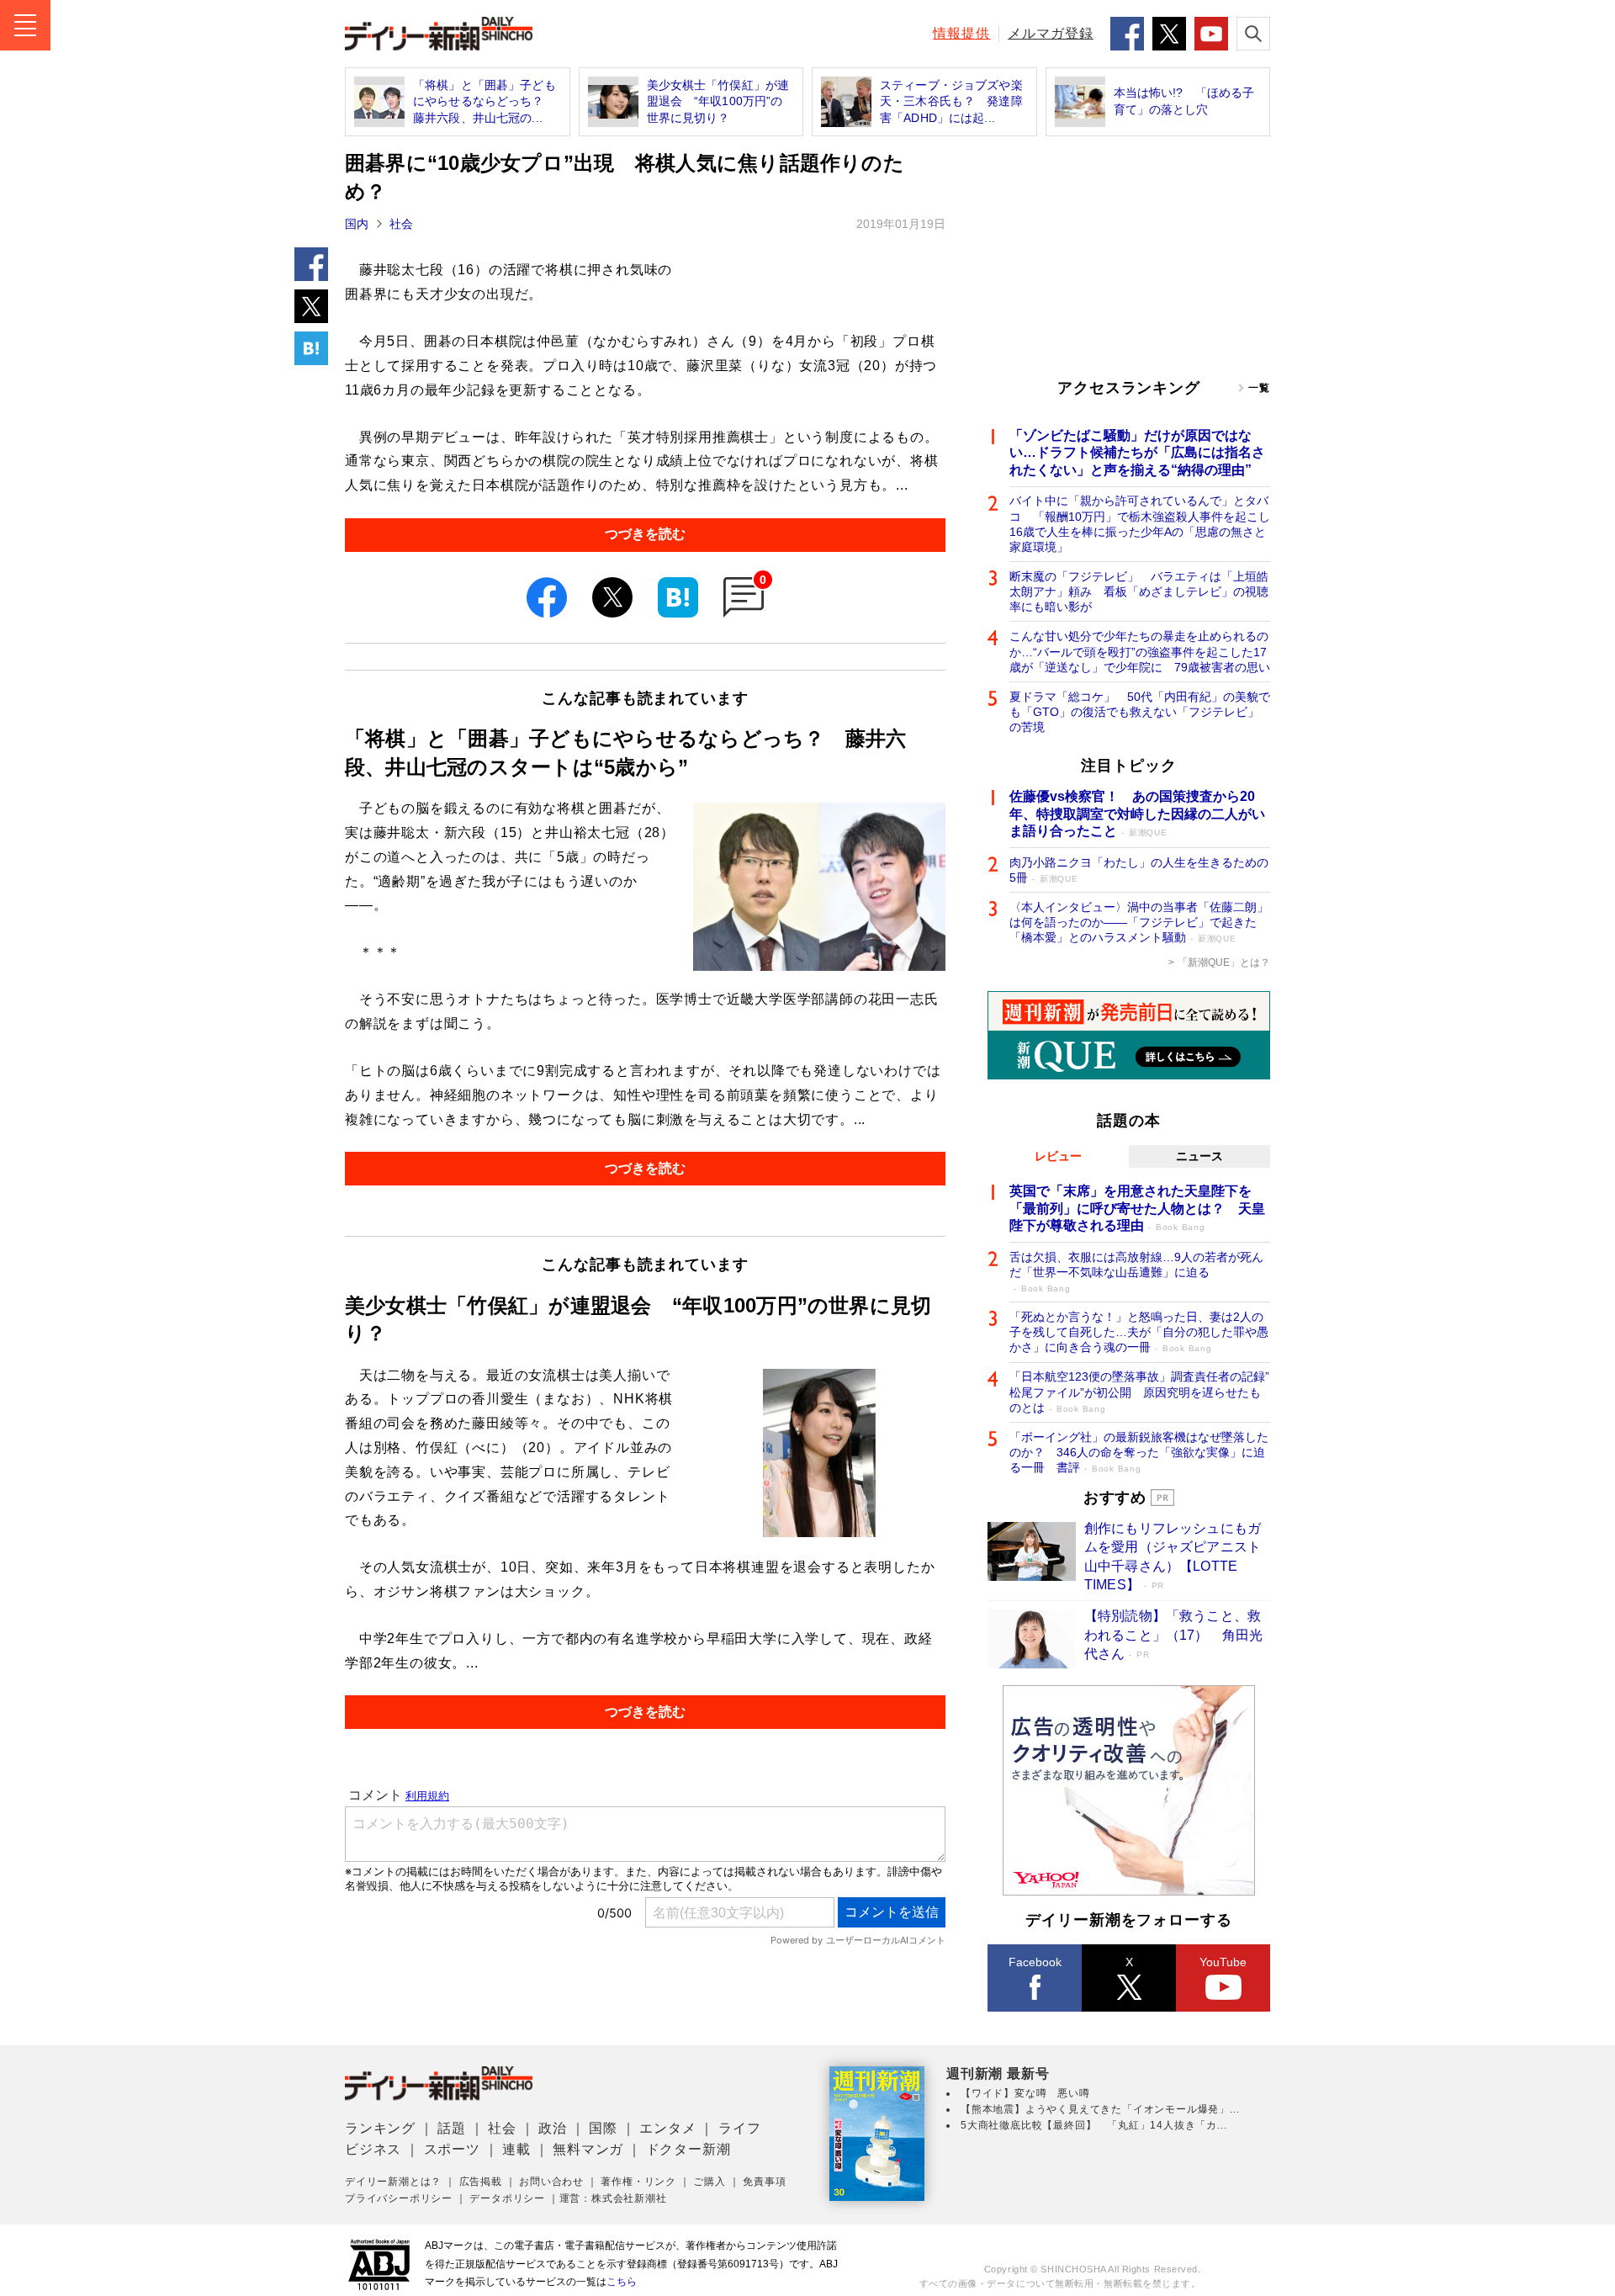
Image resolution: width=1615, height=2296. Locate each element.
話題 (452, 2128)
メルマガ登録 (1051, 33)
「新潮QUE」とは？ (1224, 962)
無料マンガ (588, 2149)
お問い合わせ (551, 2182)
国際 (603, 2128)
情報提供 (961, 33)
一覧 (1259, 388)
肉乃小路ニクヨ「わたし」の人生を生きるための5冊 (1139, 870)
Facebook (1035, 1962)
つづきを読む (645, 534)
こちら (622, 2282)
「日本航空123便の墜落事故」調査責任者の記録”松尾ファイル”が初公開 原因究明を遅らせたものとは (1139, 1392)
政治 (553, 2128)
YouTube (1223, 1962)
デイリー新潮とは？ (393, 2182)
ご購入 (709, 2182)
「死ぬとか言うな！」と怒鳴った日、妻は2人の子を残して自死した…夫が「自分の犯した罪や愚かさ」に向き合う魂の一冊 (1139, 1332)
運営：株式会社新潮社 (613, 2198)
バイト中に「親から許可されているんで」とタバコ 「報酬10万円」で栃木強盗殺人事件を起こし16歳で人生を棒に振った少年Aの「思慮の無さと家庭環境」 (1140, 524)
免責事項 (764, 2182)
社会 (401, 224)
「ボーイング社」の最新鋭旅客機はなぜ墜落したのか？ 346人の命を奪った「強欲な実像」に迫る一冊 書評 (1139, 1452)
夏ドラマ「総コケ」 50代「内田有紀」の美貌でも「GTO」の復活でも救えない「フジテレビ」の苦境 (1140, 712)
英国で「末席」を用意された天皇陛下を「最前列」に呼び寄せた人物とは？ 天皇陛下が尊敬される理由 (1137, 1209)
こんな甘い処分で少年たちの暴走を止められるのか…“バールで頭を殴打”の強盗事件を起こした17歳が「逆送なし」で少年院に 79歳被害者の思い (1140, 651)
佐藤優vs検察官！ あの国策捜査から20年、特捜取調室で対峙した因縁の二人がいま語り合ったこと (1137, 814)
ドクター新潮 (688, 2149)
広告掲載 (481, 2182)
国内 (357, 224)
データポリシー (507, 2198)
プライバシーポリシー (399, 2198)
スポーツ (452, 2149)
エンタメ (667, 2128)
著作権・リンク (638, 2182)
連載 (516, 2149)
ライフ (739, 2128)
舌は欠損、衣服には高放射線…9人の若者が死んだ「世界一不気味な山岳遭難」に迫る (1136, 1272)
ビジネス (373, 2149)
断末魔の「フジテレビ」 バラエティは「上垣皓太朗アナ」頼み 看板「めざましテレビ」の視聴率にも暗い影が (1139, 591)
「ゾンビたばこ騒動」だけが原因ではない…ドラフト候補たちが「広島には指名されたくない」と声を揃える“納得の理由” (1137, 453)
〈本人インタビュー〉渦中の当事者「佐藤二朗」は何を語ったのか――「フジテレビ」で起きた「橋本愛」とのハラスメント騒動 (1139, 922)
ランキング (380, 2128)
